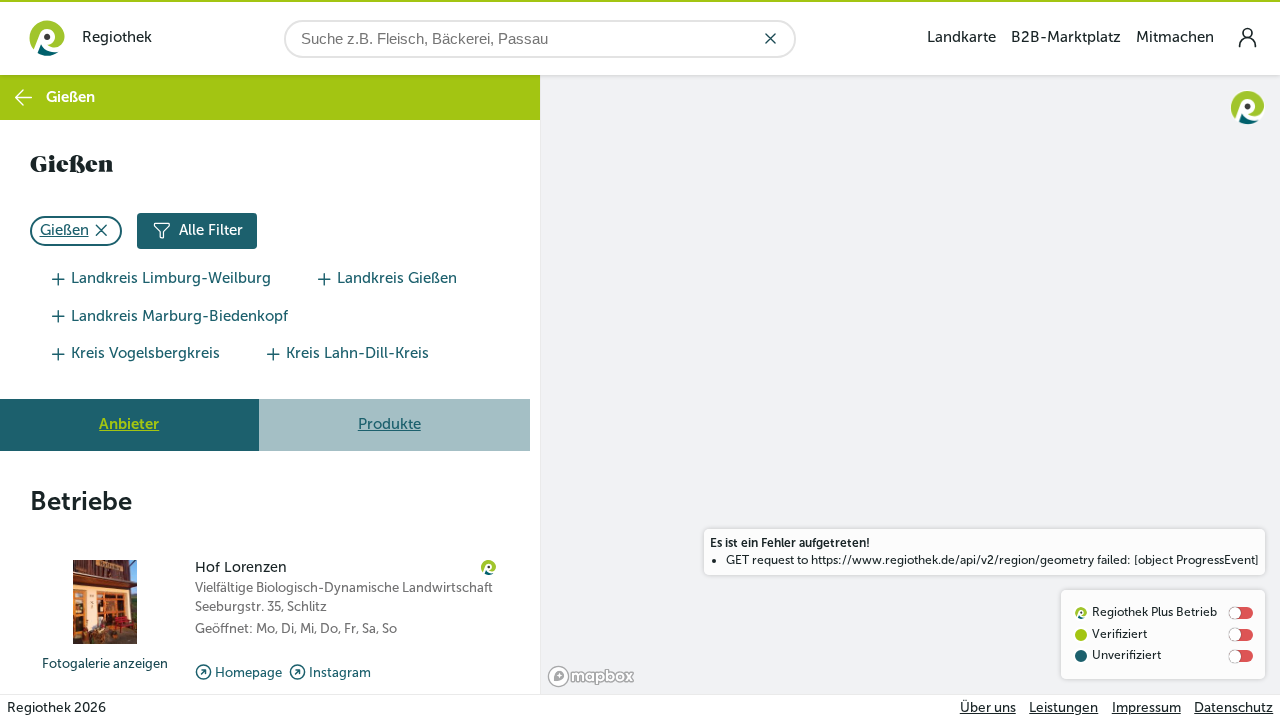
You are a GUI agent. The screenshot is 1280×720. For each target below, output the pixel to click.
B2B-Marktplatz (1066, 37)
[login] (1247, 37)
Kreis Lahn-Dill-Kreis (357, 353)
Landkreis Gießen (397, 278)
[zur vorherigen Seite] (23, 97)
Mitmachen (1175, 37)
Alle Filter (211, 230)
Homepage (248, 672)
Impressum (1146, 707)
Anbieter (129, 424)
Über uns (988, 707)
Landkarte (961, 37)
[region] (910, 384)
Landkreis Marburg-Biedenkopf (179, 316)
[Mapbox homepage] (591, 676)
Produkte (389, 424)
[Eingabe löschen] (770, 38)
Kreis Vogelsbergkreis (145, 353)
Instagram (340, 672)
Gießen (64, 230)
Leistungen (1063, 707)
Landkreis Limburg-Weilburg (171, 278)
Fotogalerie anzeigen (105, 663)
